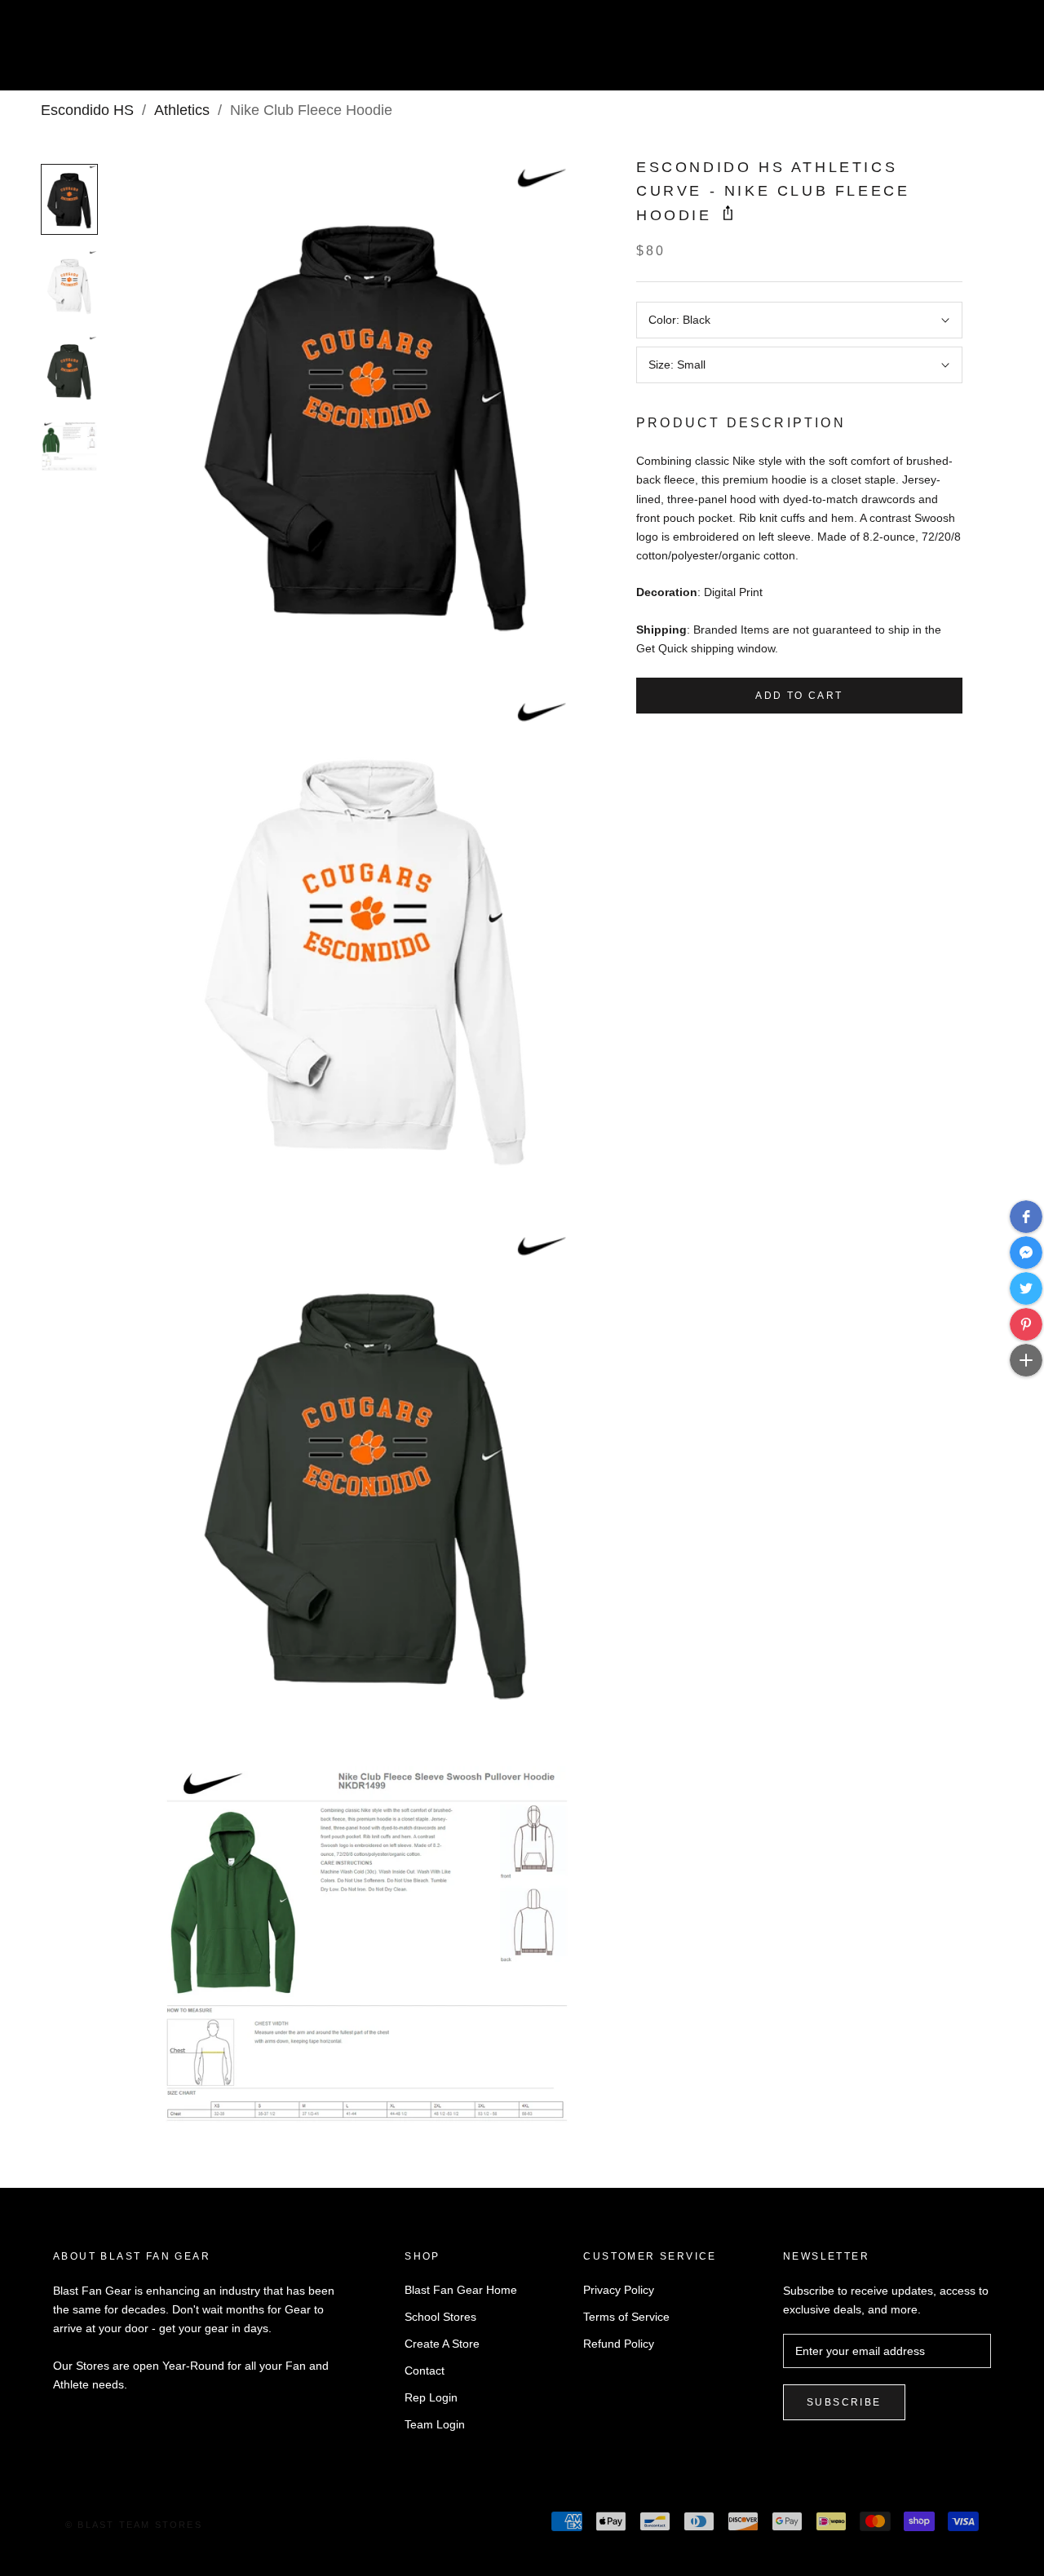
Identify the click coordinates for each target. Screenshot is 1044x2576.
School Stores (440, 2317)
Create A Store (442, 2344)
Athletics (182, 110)
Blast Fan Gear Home (461, 2290)
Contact (425, 2371)
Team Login (435, 2424)
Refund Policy (619, 2344)
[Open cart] (995, 52)
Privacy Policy (619, 2290)
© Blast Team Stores (134, 2525)
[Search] (959, 52)
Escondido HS (87, 110)
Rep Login (431, 2397)
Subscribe (844, 2402)
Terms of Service (626, 2317)
